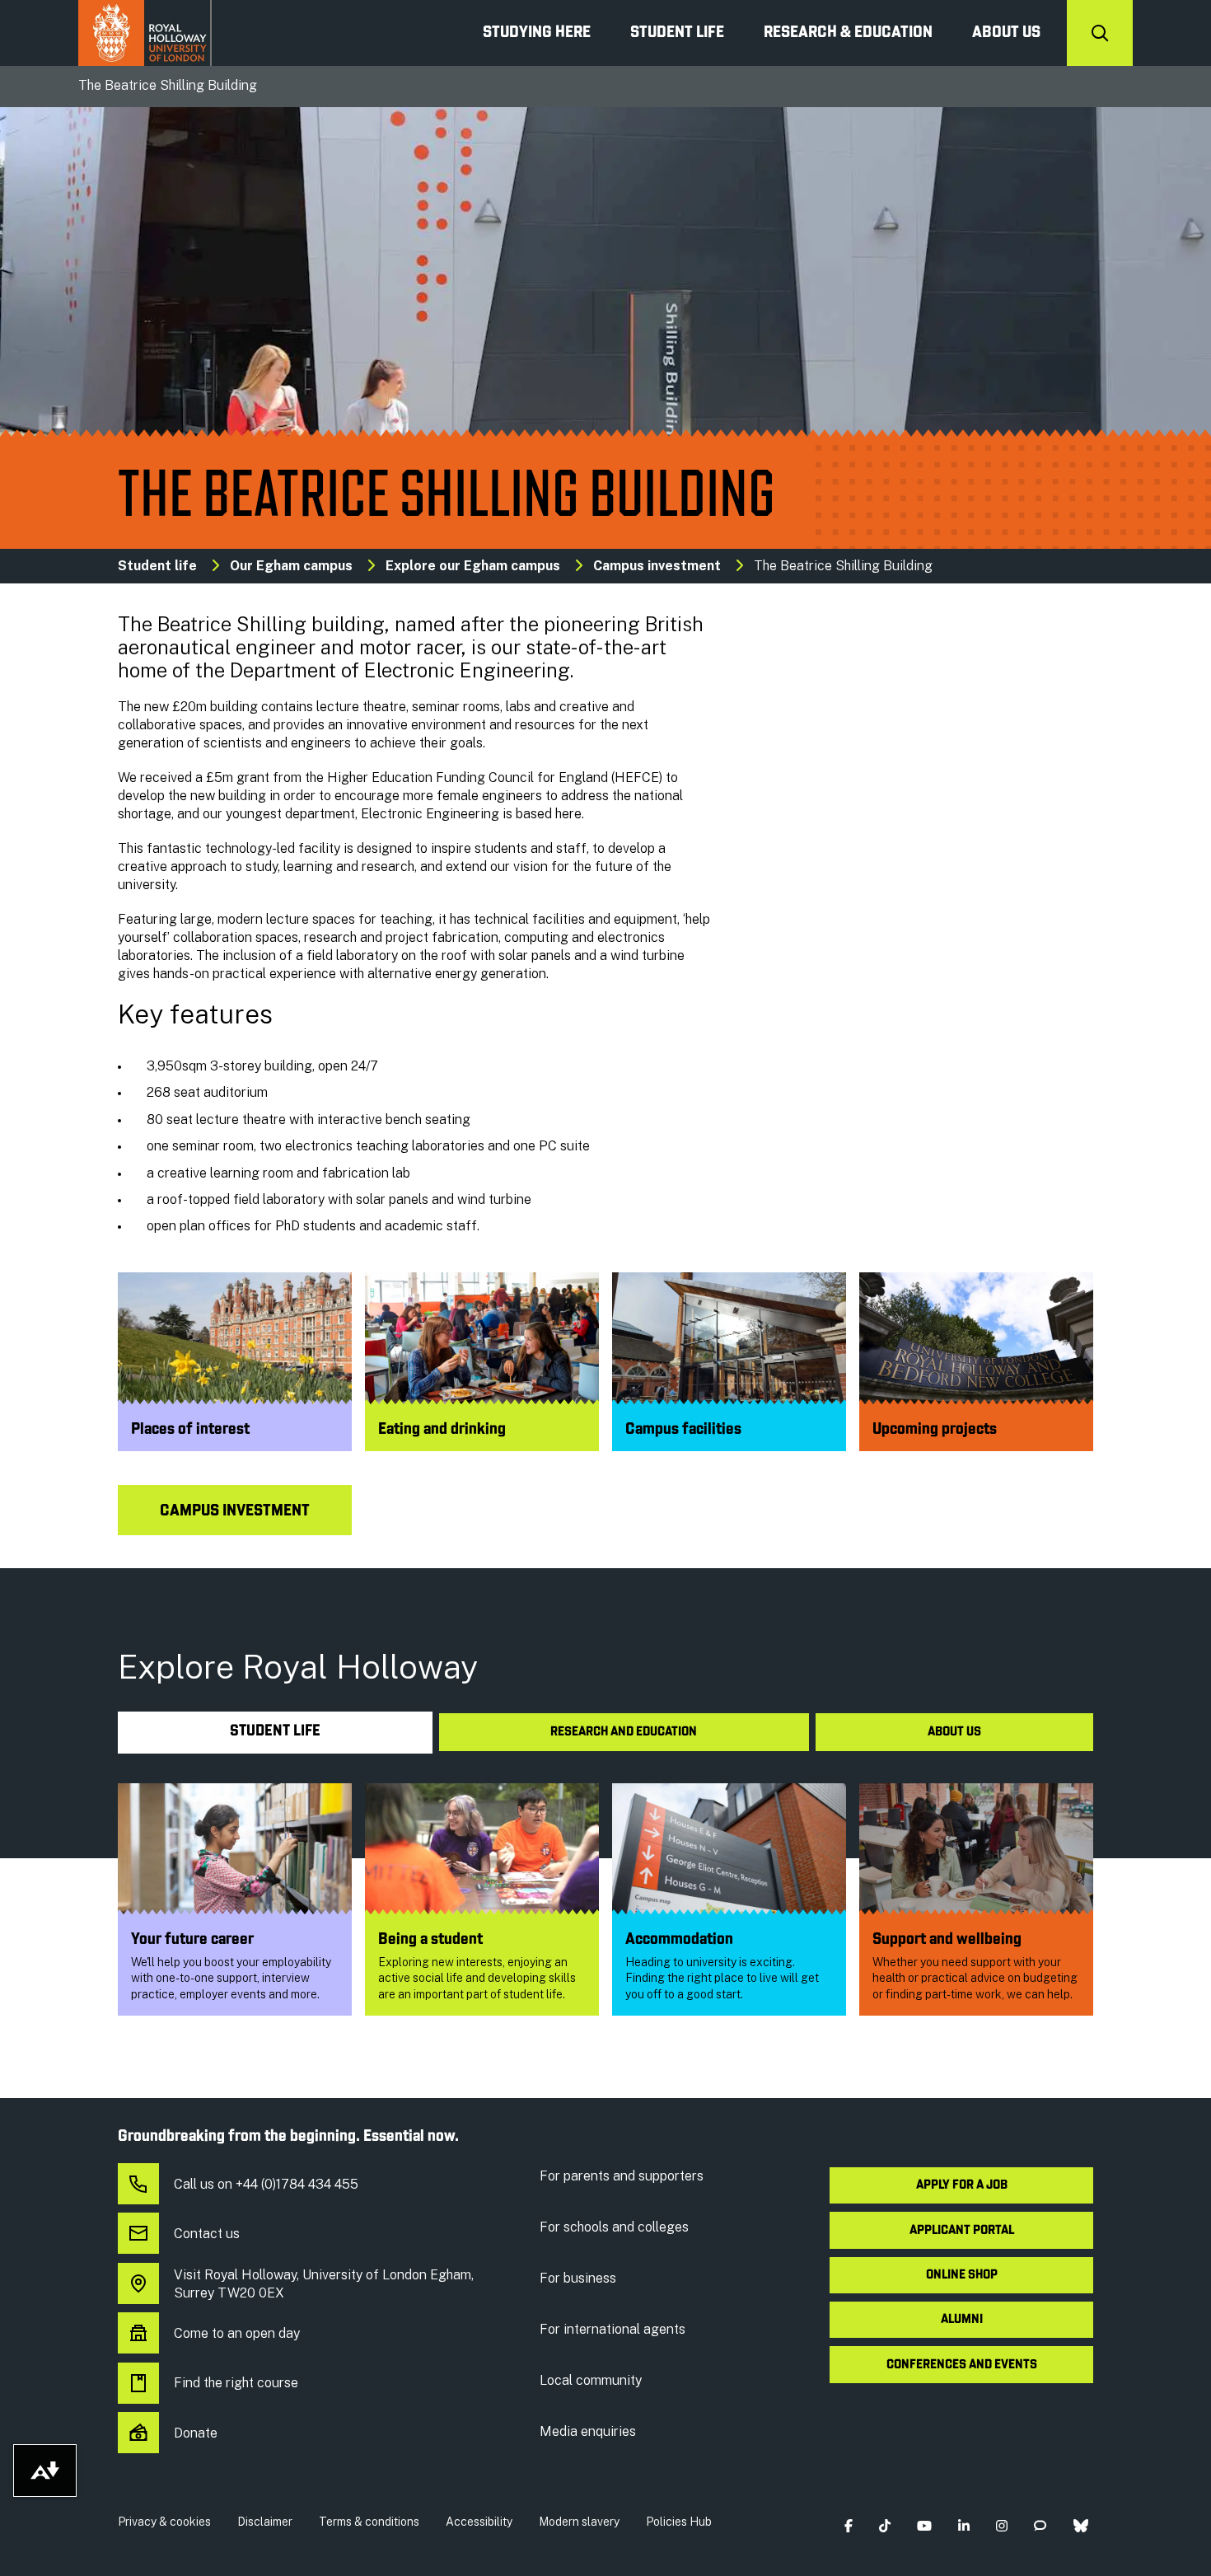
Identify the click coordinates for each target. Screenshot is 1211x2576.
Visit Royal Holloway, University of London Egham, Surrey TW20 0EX (324, 2284)
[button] (848, 2525)
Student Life (677, 33)
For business (578, 2278)
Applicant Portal (962, 2231)
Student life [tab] (275, 1732)
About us (1006, 33)
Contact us (207, 2234)
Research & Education (848, 33)
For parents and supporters (622, 2176)
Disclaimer (265, 2522)
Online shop (962, 2275)
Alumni (962, 2320)
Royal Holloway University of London (145, 33)
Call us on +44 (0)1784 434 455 (266, 2184)
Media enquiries (588, 2431)
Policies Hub (679, 2522)
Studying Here (537, 33)
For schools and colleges (614, 2227)
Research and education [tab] (624, 1732)
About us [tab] (954, 1732)
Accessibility (479, 2522)
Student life (157, 566)
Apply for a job (962, 2185)
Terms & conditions (369, 2522)
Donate (196, 2433)
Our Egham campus (291, 566)
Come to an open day (237, 2333)
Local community (591, 2380)
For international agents (613, 2329)
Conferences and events (962, 2365)
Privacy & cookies (164, 2522)
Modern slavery (579, 2522)
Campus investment (657, 566)
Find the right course (236, 2383)
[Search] (1100, 33)
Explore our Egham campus (473, 566)
